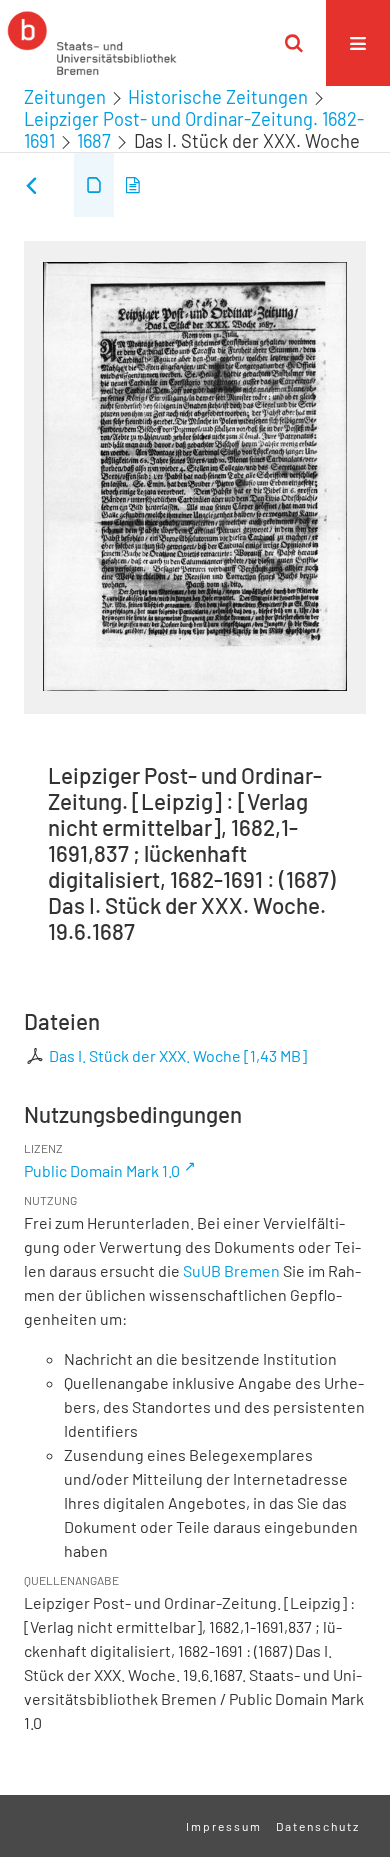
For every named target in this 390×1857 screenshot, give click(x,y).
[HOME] (92, 43)
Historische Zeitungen (218, 97)
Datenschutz (318, 1826)
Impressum (224, 1826)
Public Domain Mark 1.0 (102, 1170)
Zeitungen (65, 97)
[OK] (294, 43)
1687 (94, 141)
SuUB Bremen (231, 1270)
